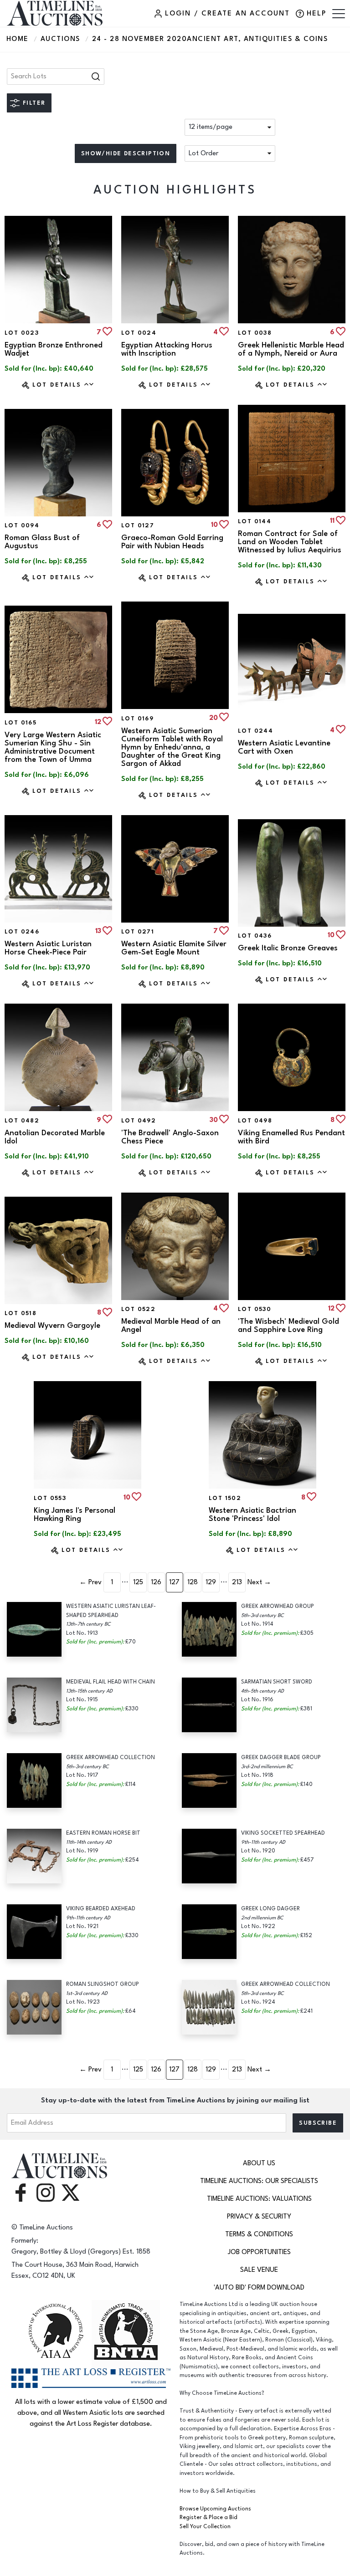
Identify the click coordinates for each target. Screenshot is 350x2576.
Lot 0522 (138, 1309)
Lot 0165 (21, 723)
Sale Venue (259, 2270)
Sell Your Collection (205, 2527)
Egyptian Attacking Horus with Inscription (167, 349)
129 (211, 1582)
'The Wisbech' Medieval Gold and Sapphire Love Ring (288, 1326)
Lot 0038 (255, 333)
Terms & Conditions (259, 2234)
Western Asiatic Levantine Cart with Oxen (284, 747)
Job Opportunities (259, 2252)
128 (193, 1582)
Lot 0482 (22, 1121)
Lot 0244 (255, 731)
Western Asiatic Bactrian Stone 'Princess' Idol (252, 1515)
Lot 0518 (21, 1313)
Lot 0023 (22, 333)
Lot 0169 (137, 719)
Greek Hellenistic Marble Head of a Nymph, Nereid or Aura (291, 349)
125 (138, 1582)
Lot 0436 (255, 936)
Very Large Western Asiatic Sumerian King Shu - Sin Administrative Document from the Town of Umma (53, 747)
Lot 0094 (22, 525)
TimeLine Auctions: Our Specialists (259, 2181)
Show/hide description (126, 153)
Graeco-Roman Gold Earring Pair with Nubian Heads (172, 542)
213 (237, 1582)
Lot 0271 (138, 932)
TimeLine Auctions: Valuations (259, 2199)
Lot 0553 (50, 1498)
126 (156, 1582)
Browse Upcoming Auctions (215, 2509)
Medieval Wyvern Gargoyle (52, 1326)
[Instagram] (46, 2192)
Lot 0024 (139, 333)
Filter (34, 103)
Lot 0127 (138, 525)
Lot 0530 (255, 1309)
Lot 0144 (255, 521)
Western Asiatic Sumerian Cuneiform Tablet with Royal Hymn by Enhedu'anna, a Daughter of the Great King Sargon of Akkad (172, 747)
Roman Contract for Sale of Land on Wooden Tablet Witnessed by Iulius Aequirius (290, 542)
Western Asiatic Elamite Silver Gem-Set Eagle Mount (174, 948)
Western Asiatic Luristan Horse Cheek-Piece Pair (48, 948)
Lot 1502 (225, 1498)
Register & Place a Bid (208, 2517)
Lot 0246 (22, 932)
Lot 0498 (255, 1121)
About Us (259, 2163)
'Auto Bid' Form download (259, 2288)
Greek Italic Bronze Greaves (288, 948)
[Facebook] (21, 2192)
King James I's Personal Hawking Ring (75, 1515)
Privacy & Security (259, 2216)
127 (174, 1582)
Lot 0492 (139, 1121)
